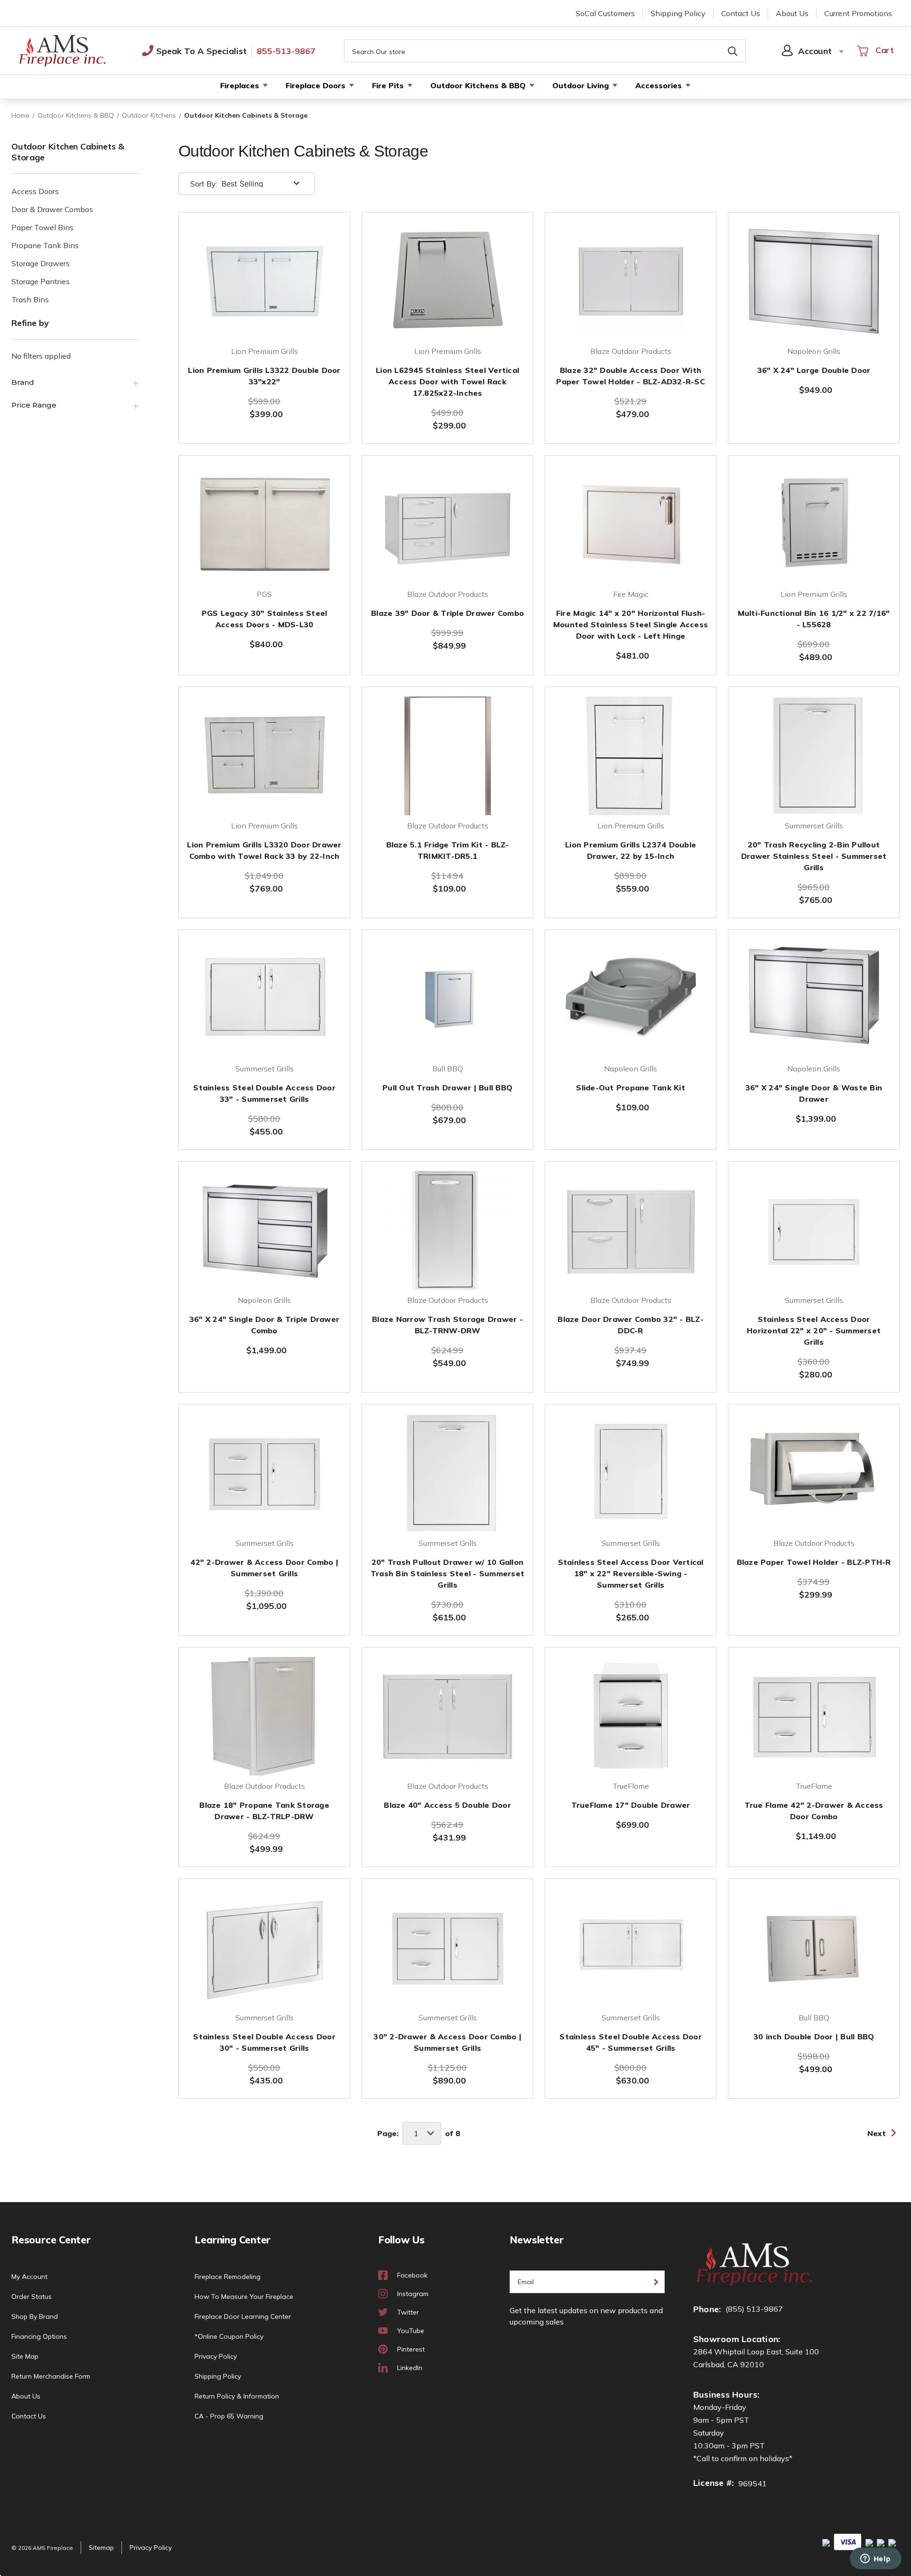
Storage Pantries (41, 281)
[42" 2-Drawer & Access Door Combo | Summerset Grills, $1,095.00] (264, 1473)
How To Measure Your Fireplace (244, 2297)
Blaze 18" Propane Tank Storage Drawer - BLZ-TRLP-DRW (264, 1811)
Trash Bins (30, 299)
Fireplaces (240, 85)
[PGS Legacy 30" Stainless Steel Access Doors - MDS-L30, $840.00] (264, 524)
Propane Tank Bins (45, 245)
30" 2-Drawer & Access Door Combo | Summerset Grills (447, 2042)
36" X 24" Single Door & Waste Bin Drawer (814, 1093)
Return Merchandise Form (51, 2376)
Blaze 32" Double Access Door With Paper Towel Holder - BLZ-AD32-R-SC (631, 376)
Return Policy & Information (237, 2396)
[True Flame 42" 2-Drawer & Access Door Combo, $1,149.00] (814, 1716)
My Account (29, 2277)
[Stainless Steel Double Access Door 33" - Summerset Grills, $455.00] (264, 999)
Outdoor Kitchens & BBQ (478, 85)
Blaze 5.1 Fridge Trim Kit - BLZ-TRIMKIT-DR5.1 (448, 850)
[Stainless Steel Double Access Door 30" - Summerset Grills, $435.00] (264, 1948)
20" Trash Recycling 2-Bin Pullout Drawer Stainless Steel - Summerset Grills (814, 856)
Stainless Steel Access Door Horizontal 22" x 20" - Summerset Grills (814, 1330)
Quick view (264, 316)
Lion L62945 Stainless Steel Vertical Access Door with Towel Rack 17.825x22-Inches (447, 381)
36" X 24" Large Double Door (814, 370)
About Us (792, 13)
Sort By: (204, 184)
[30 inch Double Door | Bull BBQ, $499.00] (814, 1948)
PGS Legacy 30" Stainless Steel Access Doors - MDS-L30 (265, 619)
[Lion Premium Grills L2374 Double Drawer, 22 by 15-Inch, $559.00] (631, 756)
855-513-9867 (286, 51)
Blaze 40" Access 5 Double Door (447, 1805)
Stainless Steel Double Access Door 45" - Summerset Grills (631, 2042)
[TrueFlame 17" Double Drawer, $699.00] (631, 1716)
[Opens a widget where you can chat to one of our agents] (875, 2559)
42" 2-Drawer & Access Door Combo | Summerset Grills (264, 1568)
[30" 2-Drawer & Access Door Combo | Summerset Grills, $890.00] (447, 1948)
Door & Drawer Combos (52, 209)
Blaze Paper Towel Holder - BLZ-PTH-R (814, 1562)
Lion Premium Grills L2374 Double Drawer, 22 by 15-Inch (631, 850)
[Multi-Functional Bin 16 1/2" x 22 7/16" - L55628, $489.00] (814, 524)
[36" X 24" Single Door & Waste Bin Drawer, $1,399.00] (814, 999)
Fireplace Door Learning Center (243, 2316)
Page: (388, 2133)
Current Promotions (858, 13)
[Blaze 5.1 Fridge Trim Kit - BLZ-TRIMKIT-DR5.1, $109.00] (447, 756)
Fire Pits (388, 85)
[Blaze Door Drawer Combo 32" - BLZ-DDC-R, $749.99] (631, 1230)
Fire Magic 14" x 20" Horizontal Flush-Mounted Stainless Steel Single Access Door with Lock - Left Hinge (631, 624)
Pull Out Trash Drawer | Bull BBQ (447, 1088)
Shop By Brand (35, 2316)
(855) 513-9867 (754, 2309)
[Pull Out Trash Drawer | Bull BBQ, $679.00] (447, 999)
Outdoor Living (581, 85)
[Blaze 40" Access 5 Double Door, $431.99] (447, 1716)
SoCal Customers (605, 13)
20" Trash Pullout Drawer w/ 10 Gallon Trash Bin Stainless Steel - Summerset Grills (447, 1573)
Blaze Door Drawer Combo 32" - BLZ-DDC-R (631, 1325)
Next (877, 2133)
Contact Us (741, 13)
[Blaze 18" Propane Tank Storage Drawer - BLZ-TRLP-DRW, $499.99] (264, 1716)
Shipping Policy (678, 13)
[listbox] (262, 184)
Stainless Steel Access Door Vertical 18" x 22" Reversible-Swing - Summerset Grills (631, 1573)
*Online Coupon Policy (229, 2336)
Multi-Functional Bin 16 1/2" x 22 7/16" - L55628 (814, 619)
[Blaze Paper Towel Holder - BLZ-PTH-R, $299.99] (814, 1473)
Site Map (25, 2356)
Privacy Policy (216, 2356)
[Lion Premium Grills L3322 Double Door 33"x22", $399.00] (264, 281)
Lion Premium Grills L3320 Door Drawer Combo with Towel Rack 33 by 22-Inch (264, 850)
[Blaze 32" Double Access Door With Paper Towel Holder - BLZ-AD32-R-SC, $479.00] (631, 281)
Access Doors (35, 191)
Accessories (659, 85)
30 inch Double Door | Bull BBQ (814, 2037)
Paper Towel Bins (42, 227)
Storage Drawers (41, 263)
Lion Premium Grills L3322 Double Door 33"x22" (264, 376)
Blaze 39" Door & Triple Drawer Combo (447, 613)
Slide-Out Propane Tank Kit (631, 1088)
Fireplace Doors (316, 85)
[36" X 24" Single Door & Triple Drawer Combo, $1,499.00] (264, 1230)
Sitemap (101, 2548)
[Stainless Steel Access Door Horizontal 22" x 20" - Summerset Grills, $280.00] (814, 1230)
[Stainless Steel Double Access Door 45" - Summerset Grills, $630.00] (631, 1948)
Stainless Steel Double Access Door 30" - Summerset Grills (264, 2042)
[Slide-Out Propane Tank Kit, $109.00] (631, 999)
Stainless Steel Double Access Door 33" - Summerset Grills (264, 1093)
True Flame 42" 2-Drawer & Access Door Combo (814, 1811)
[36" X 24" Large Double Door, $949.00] (814, 281)
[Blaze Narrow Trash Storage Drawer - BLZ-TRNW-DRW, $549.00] (447, 1230)
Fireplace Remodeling (228, 2277)
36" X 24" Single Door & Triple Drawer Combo (264, 1325)
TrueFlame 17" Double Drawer (631, 1805)
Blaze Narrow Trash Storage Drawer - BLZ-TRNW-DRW (447, 1325)
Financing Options (39, 2336)
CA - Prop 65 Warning (229, 2416)
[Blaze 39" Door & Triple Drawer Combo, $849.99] (447, 524)
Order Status (32, 2297)
